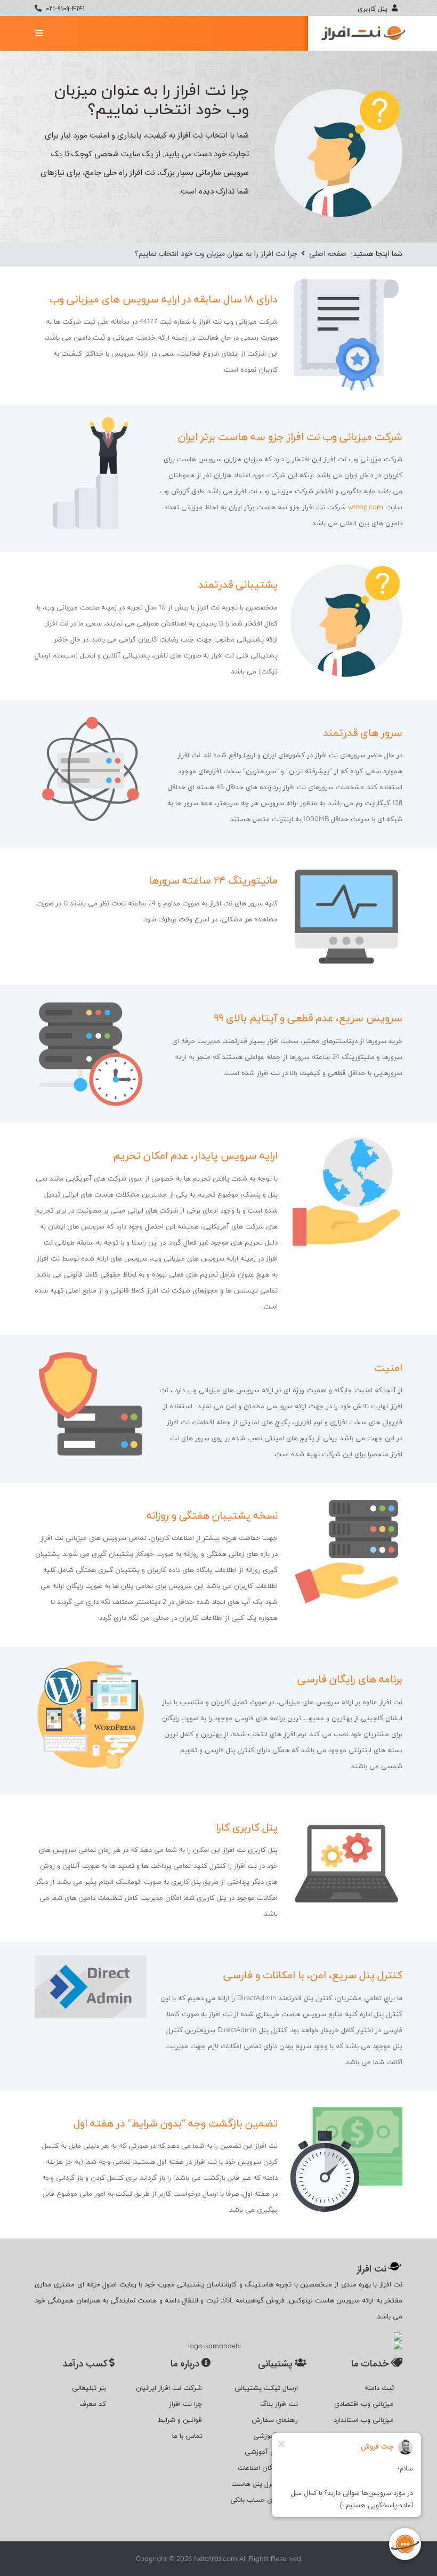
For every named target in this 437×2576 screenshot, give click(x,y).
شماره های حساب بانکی (264, 2499)
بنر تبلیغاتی (89, 2387)
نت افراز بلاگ (279, 2403)
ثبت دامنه (379, 2387)
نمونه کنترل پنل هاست (265, 2483)
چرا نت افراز (185, 2403)
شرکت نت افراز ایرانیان (169, 2387)
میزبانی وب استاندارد (364, 2419)
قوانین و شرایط (180, 2419)
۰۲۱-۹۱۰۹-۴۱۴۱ (65, 8)
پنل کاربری (374, 8)
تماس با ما (187, 2435)
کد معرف (93, 2403)
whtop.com (366, 507)
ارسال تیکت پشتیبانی (266, 2387)
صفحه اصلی (327, 254)
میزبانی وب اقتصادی (364, 2403)
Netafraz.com (216, 2558)
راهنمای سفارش (275, 2419)
